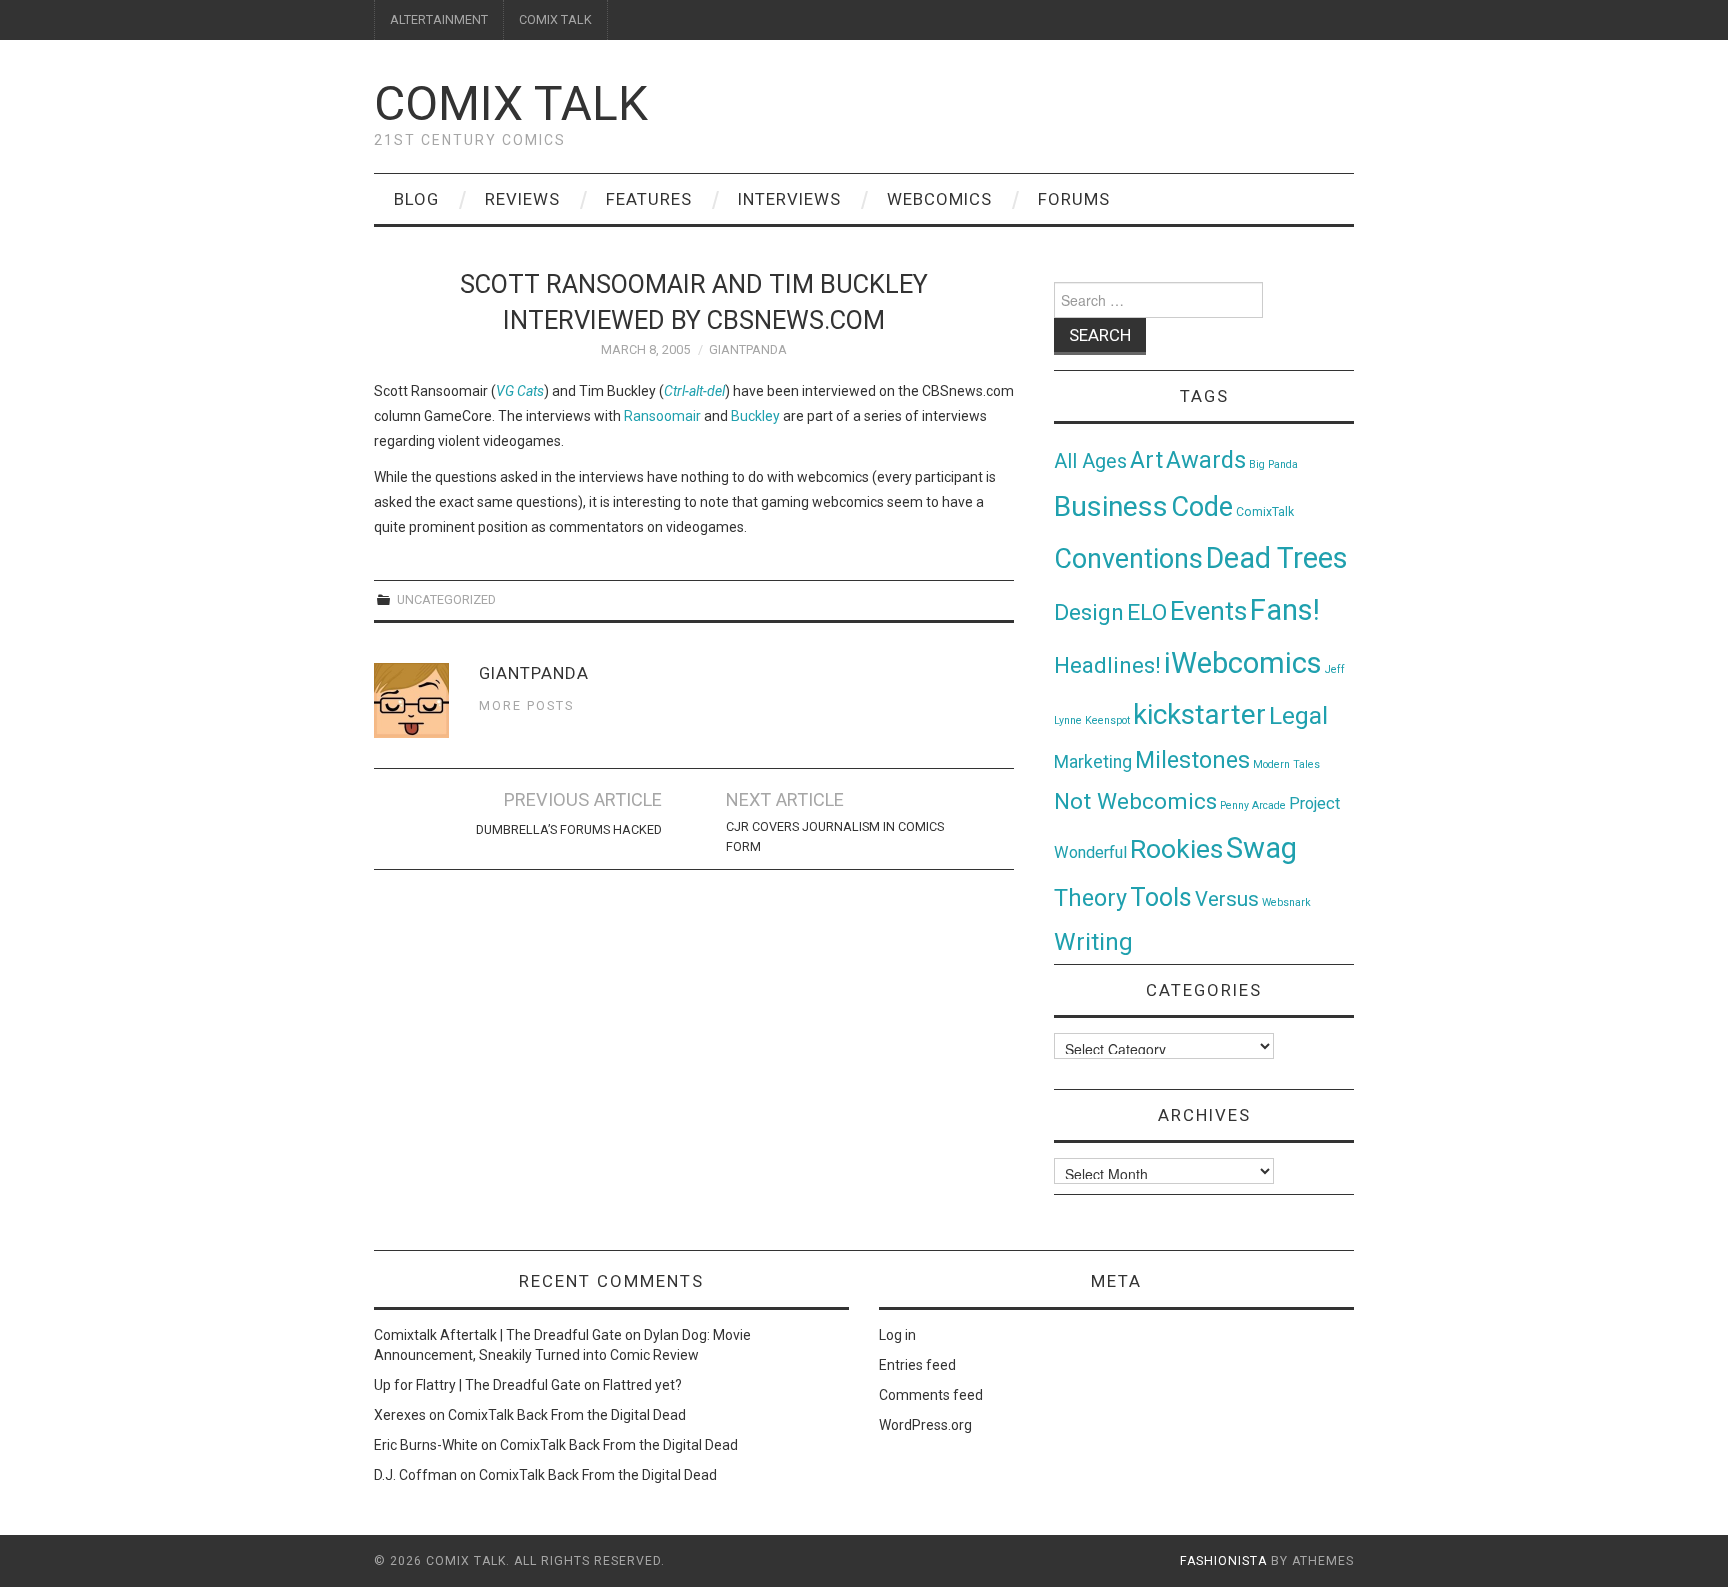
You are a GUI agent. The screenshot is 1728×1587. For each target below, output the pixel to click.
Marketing (1093, 762)
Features (649, 199)
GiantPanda (748, 349)
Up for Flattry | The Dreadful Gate (477, 1385)
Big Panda (1273, 464)
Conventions (1128, 559)
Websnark (1286, 902)
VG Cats (520, 391)
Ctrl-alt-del (694, 391)
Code (1202, 507)
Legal (1298, 715)
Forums (1074, 199)
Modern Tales (1286, 764)
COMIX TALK (555, 19)
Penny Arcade (1253, 805)
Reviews (522, 199)
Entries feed (917, 1365)
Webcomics (939, 199)
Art (1146, 460)
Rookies (1176, 848)
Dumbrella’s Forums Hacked (569, 829)
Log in (897, 1335)
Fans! (1285, 610)
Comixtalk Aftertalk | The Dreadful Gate (498, 1335)
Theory (1090, 898)
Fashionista (1223, 1561)
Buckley (755, 416)
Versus (1227, 899)
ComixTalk (1265, 512)
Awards (1206, 460)
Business (1111, 506)
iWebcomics (1243, 663)
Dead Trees (1277, 558)
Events (1208, 611)
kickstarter (1199, 714)
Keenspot (1107, 720)
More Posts (526, 705)
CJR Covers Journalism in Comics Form (835, 836)
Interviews (789, 199)
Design (1089, 612)
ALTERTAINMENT (439, 19)
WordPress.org (925, 1425)
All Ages (1090, 461)
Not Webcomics (1135, 801)
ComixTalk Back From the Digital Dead (567, 1415)
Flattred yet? (642, 1385)
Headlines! (1107, 665)
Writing (1093, 941)
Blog (416, 199)
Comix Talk (511, 103)
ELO (1147, 612)
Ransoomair (662, 416)
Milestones (1192, 760)
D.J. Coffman (415, 1475)
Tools (1161, 897)
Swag (1261, 848)
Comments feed (931, 1395)
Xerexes (400, 1415)
